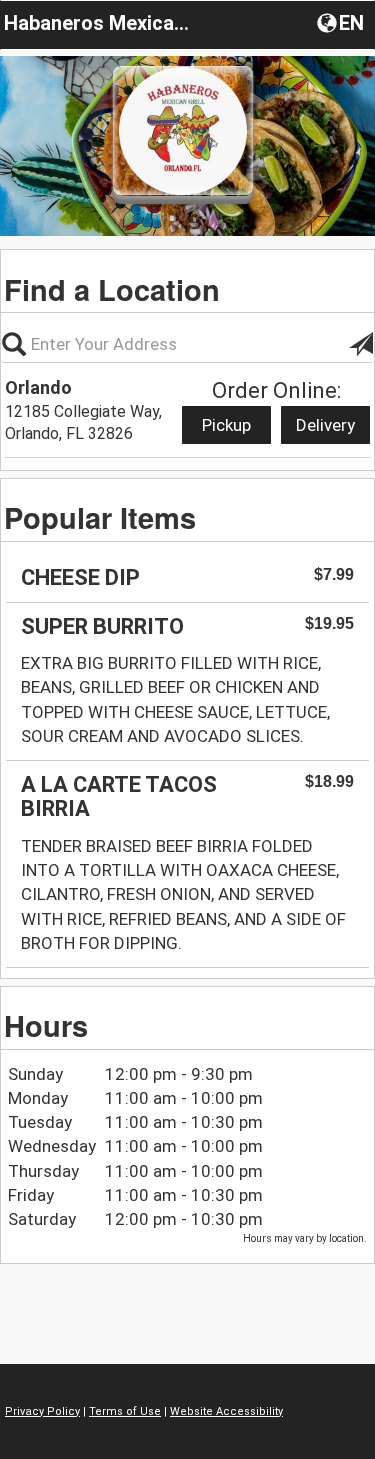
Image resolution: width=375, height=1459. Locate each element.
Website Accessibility (226, 1411)
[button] (342, 22)
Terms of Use (125, 1411)
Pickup (226, 425)
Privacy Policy (42, 1411)
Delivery (325, 425)
